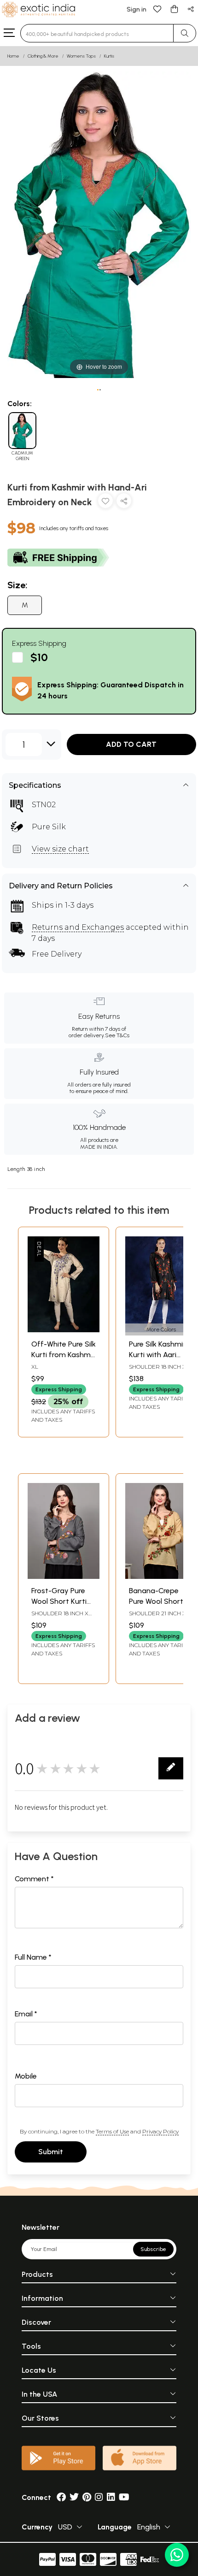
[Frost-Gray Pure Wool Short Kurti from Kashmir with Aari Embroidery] (64, 1576)
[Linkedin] (111, 2497)
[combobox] (97, 33)
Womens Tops (81, 56)
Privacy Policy (160, 2131)
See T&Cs (117, 1035)
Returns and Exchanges (78, 927)
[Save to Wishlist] (105, 503)
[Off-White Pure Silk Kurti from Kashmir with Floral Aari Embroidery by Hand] (64, 1330)
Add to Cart (131, 744)
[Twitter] (74, 2497)
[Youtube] (124, 2497)
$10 (39, 657)
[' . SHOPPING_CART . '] (174, 9)
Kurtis (109, 56)
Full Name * (33, 1957)
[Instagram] (99, 2497)
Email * (26, 2014)
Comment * (34, 1879)
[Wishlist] (157, 9)
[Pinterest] (87, 2497)
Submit (51, 2152)
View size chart (60, 849)
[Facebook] (61, 2497)
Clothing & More (43, 56)
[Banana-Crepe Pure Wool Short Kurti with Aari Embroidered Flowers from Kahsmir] (161, 1576)
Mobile (26, 2076)
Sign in (137, 9)
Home (13, 56)
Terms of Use (112, 2131)
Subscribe (153, 2249)
